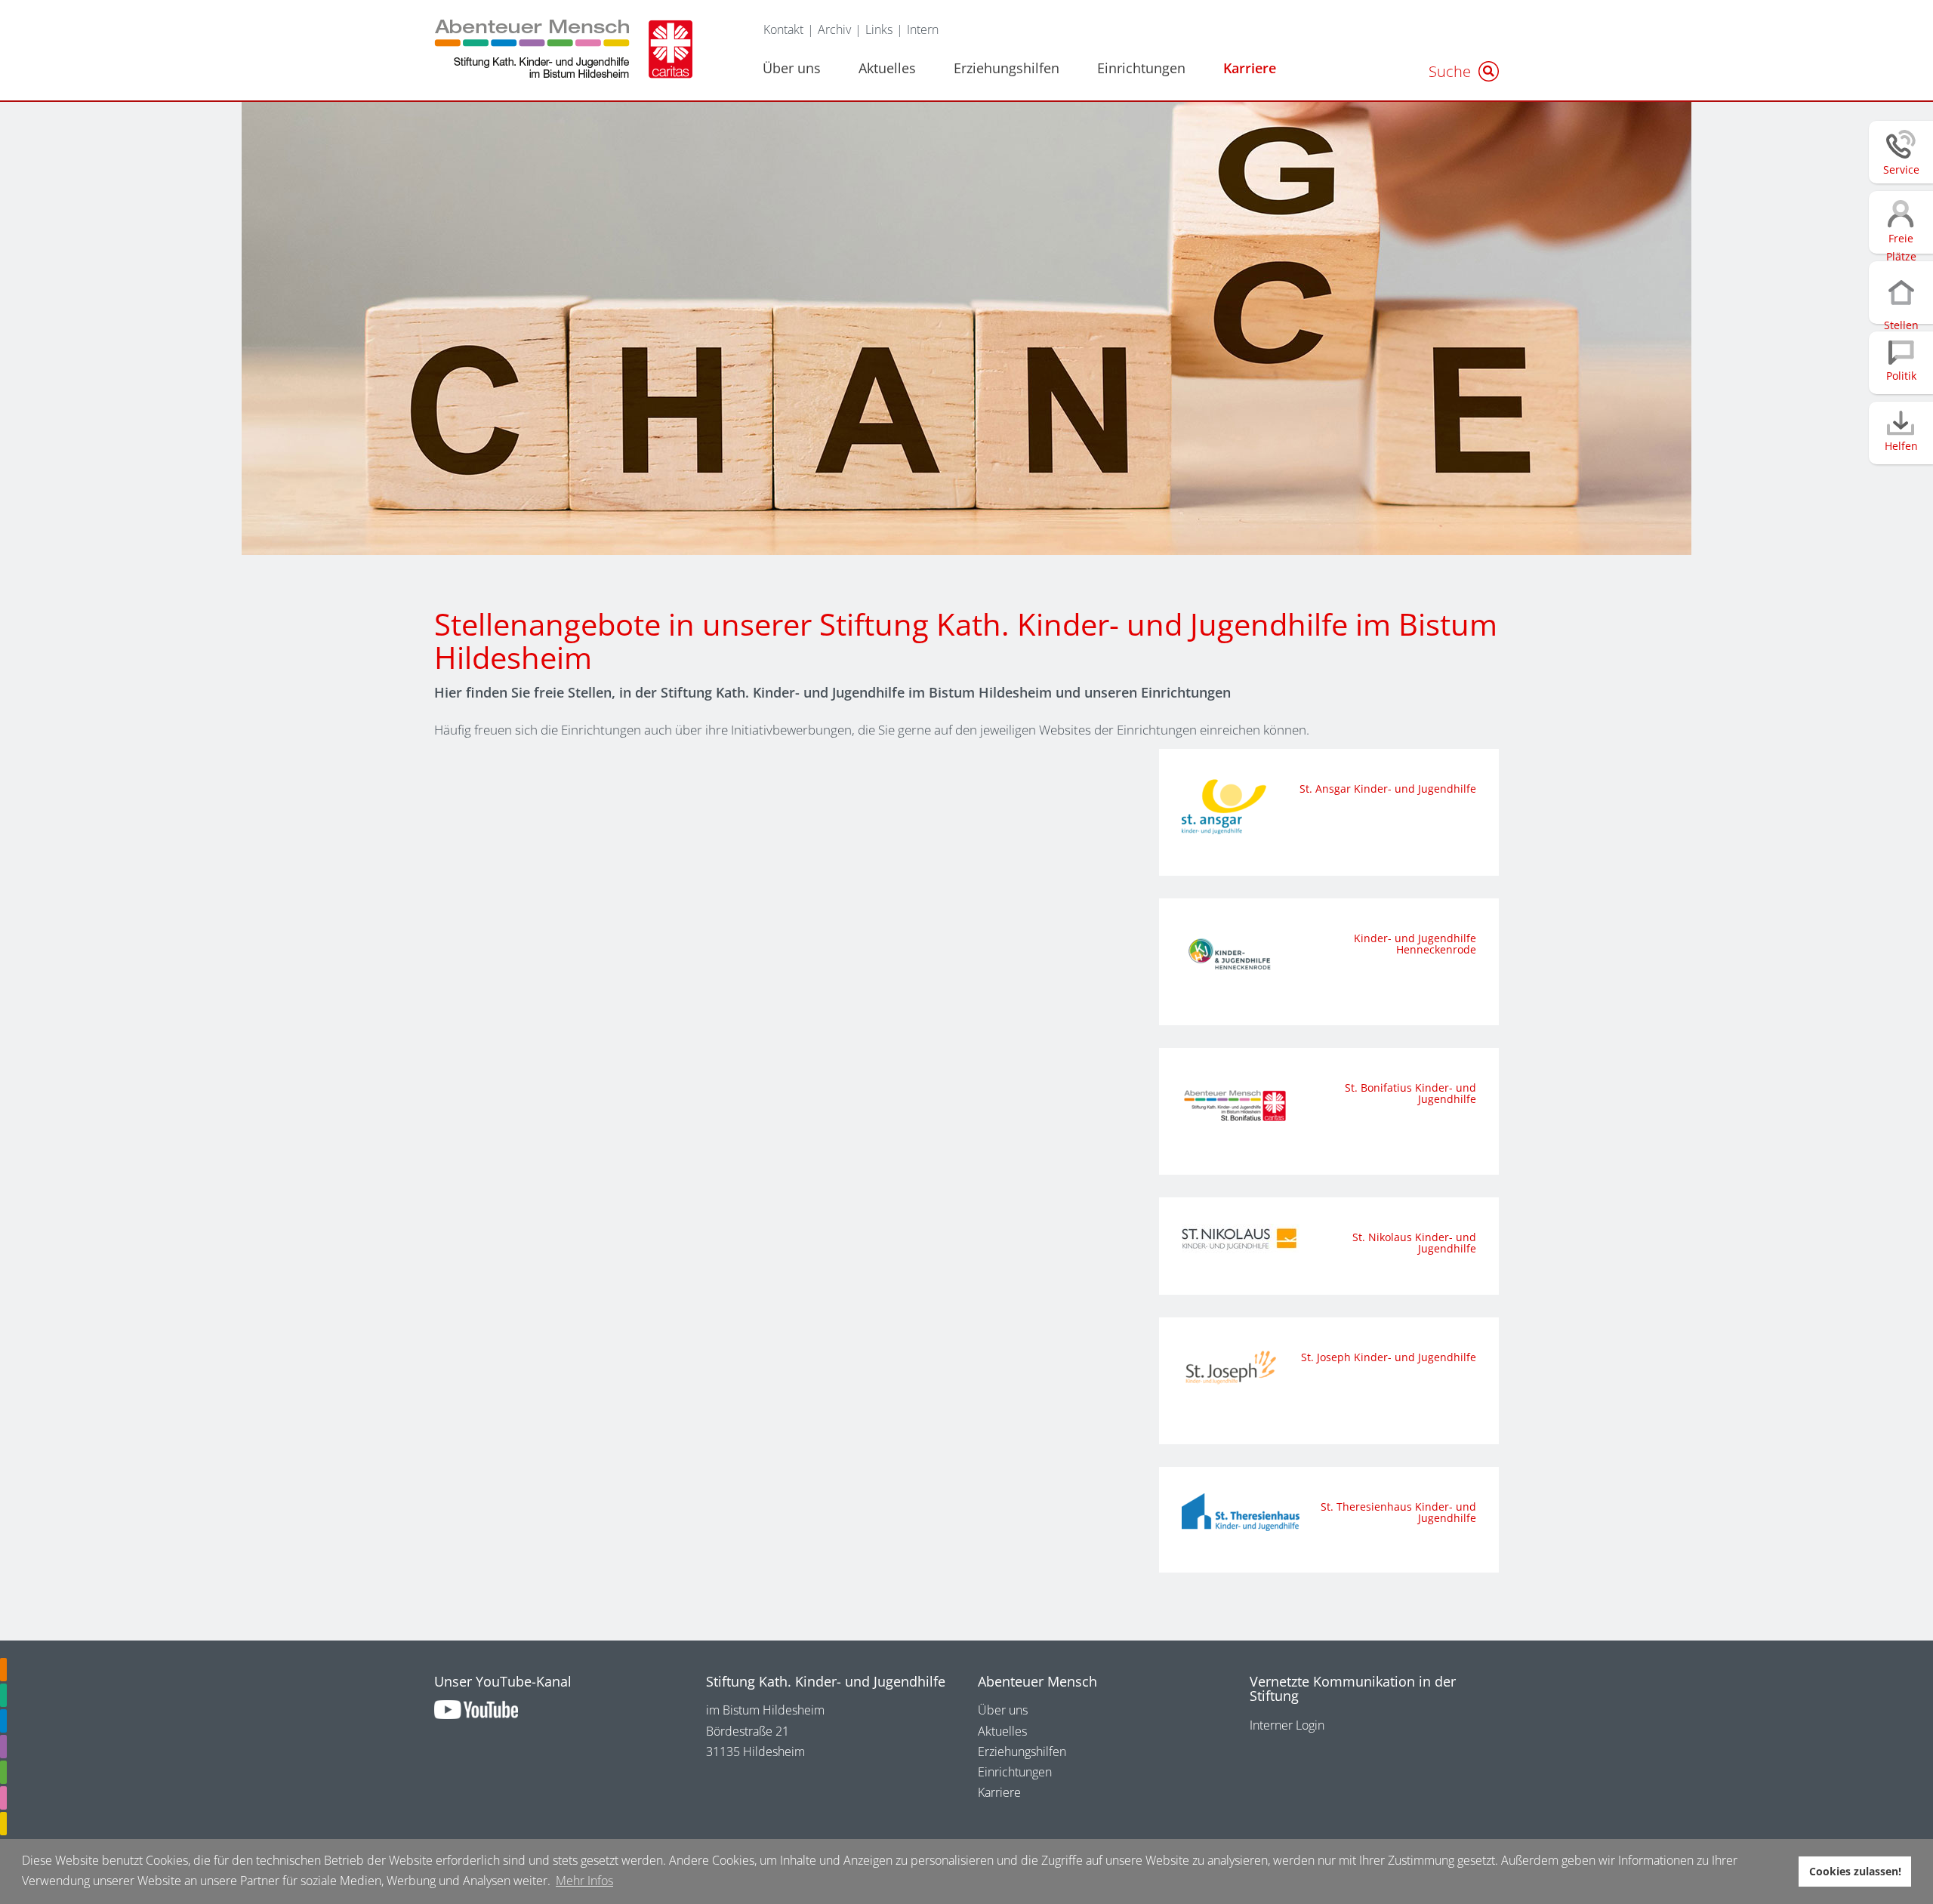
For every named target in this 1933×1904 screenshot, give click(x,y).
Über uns (792, 68)
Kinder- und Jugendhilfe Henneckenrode (1415, 944)
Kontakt (783, 29)
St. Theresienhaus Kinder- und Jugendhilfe (1398, 1512)
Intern (923, 29)
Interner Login (1287, 1725)
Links (879, 29)
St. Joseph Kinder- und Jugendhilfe (1389, 1357)
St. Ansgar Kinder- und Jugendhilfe (1388, 789)
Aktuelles (887, 68)
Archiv (834, 29)
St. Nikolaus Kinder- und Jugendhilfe (1414, 1243)
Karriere (1250, 68)
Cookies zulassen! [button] (1855, 1871)
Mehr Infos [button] (584, 1881)
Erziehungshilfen (1007, 68)
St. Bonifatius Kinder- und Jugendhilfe (1410, 1093)
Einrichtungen (1141, 68)
